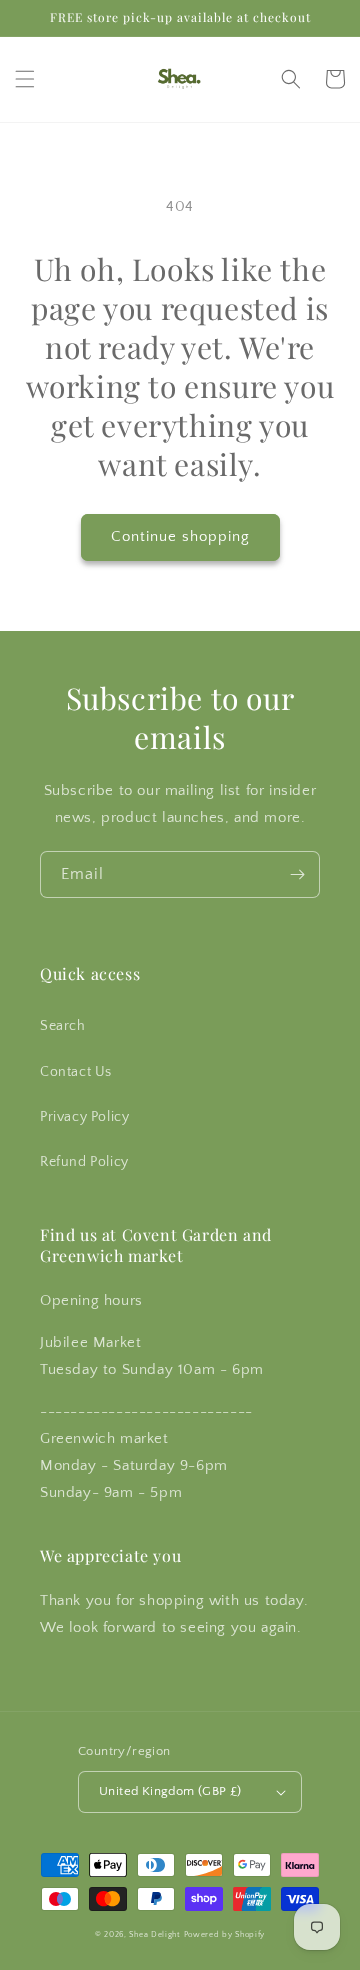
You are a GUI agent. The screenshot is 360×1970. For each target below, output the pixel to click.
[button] (25, 79)
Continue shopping (180, 536)
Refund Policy (84, 1162)
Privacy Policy (84, 1117)
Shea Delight (154, 1934)
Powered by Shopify (225, 1934)
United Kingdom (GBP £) (170, 1791)
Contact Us (76, 1072)
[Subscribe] (297, 874)
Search (63, 1026)
